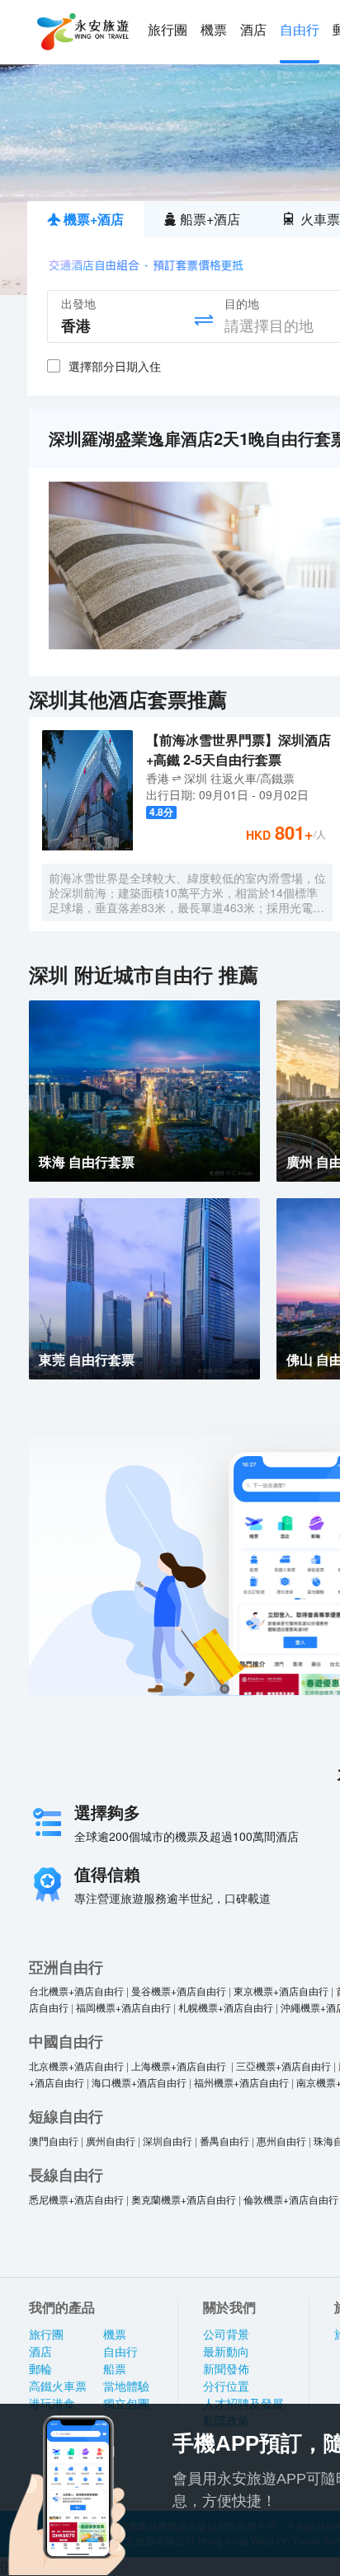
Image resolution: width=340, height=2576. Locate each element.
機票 (214, 30)
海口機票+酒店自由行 (139, 2082)
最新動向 (226, 2352)
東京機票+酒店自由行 (281, 1991)
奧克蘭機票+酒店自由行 (184, 2199)
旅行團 (168, 30)
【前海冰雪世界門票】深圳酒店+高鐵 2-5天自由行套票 (238, 749)
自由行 (300, 30)
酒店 (253, 30)
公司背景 (226, 2335)
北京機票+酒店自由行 (76, 2065)
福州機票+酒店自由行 (241, 2082)
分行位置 (226, 2386)
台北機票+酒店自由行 (76, 1991)
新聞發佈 (226, 2369)
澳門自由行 (54, 2140)
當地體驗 (126, 2386)
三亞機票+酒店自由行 (283, 2065)
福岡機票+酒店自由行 (123, 2007)
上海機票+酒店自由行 (180, 2065)
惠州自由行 (281, 2140)
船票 (115, 2369)
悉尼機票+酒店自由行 (76, 2199)
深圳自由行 (168, 2140)
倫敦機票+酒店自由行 (291, 2199)
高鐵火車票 (58, 2386)
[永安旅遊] (82, 32)
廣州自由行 (111, 2140)
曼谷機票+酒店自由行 (179, 1991)
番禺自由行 (224, 2140)
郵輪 (40, 2369)
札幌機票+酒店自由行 (226, 2007)
